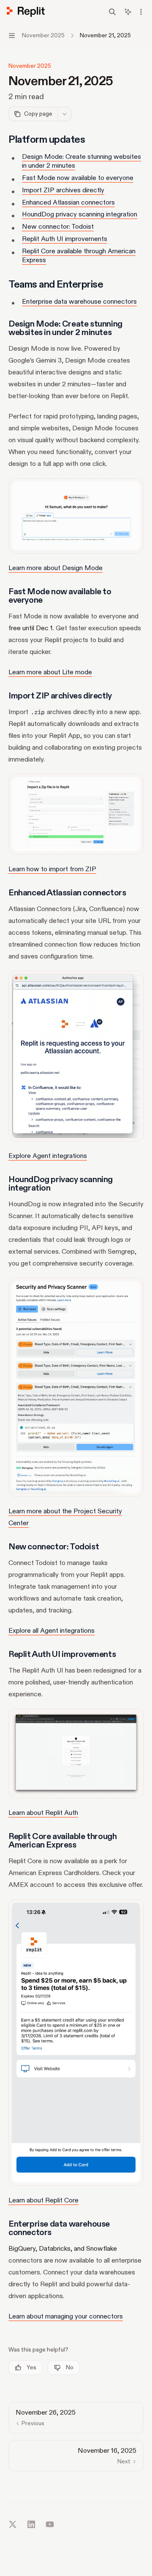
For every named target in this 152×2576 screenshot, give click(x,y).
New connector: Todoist (58, 227)
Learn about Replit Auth (43, 1813)
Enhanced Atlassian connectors (68, 202)
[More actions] (141, 12)
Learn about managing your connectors (66, 2316)
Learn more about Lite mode (50, 672)
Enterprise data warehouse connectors (79, 302)
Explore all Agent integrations (52, 1631)
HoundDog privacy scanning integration (80, 214)
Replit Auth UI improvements (65, 239)
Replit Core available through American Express (79, 256)
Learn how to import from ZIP (52, 869)
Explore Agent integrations (48, 1156)
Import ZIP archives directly (63, 190)
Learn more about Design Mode (56, 568)
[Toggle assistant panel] (128, 12)
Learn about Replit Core (43, 2200)
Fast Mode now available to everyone (78, 178)
